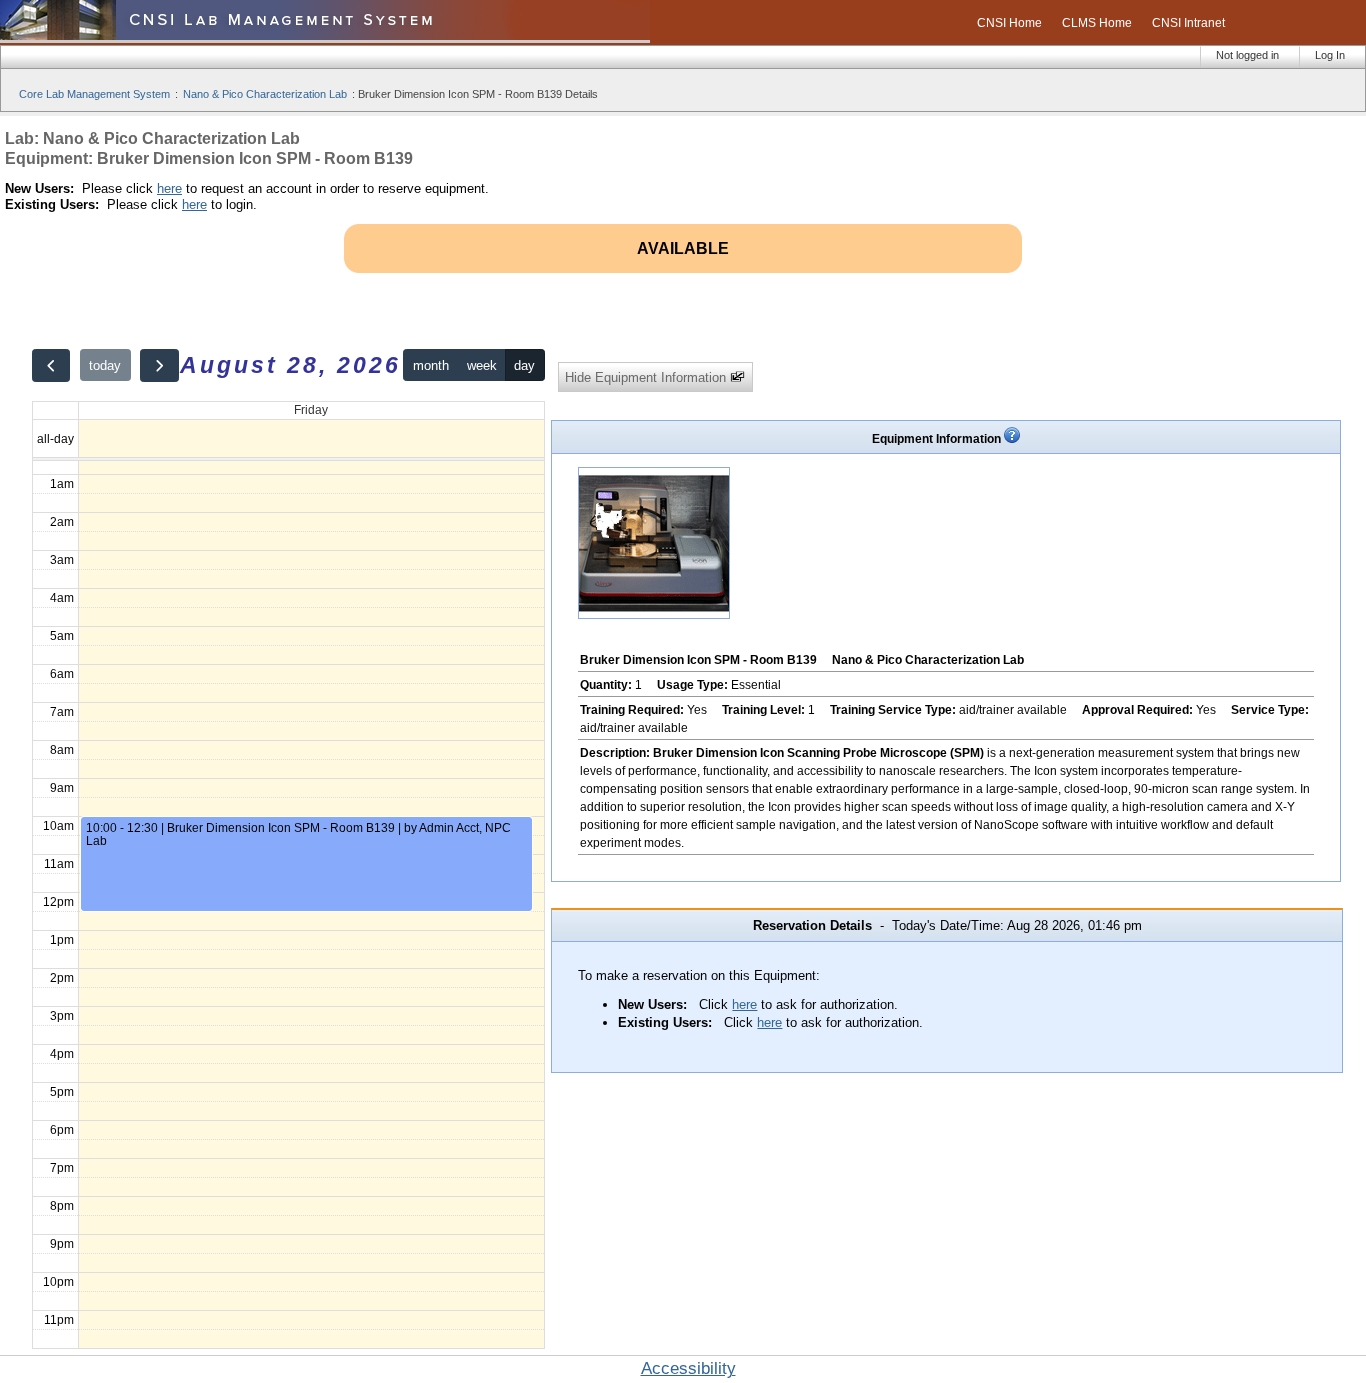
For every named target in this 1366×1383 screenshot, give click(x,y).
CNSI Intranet (1188, 23)
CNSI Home (1009, 23)
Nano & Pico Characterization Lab (265, 94)
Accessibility (688, 1368)
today (105, 365)
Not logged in (1247, 55)
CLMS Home (1097, 23)
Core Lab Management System (94, 94)
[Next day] (159, 365)
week (482, 365)
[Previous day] (51, 365)
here (169, 188)
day (524, 365)
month (431, 365)
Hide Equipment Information (647, 377)
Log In (1330, 55)
